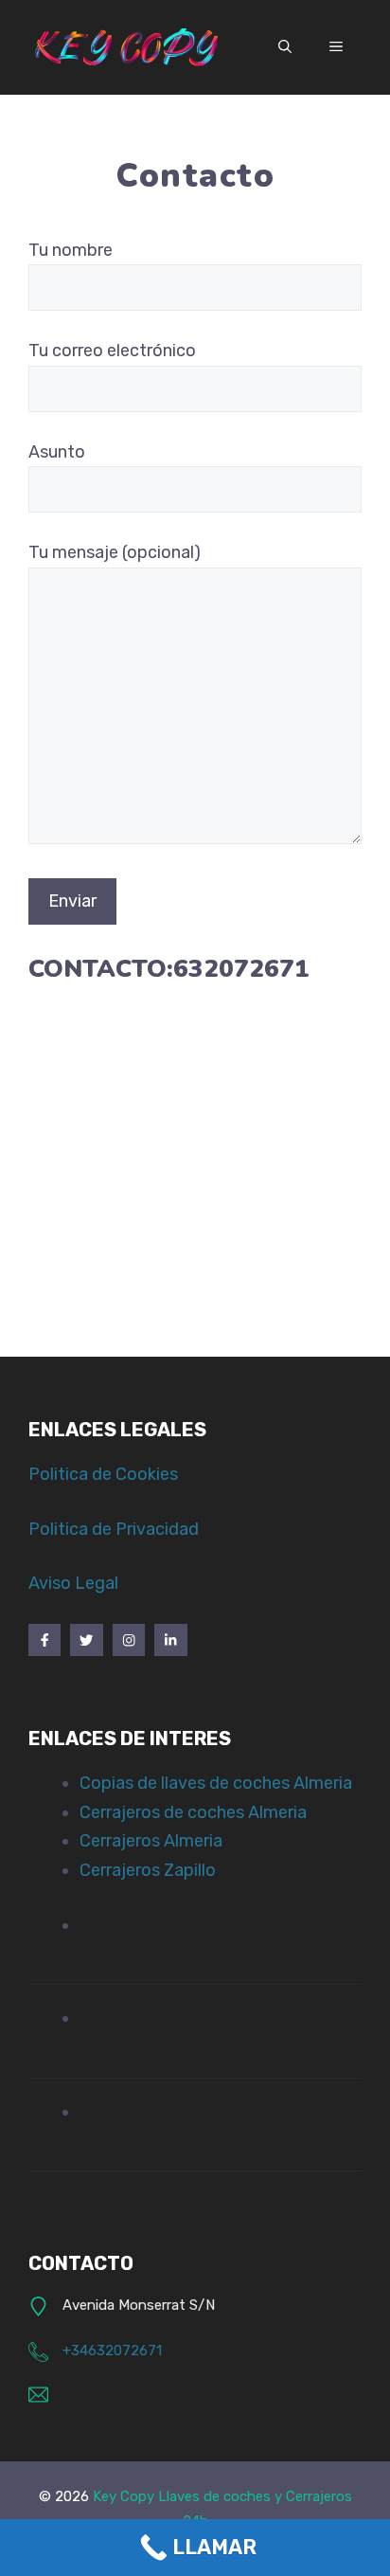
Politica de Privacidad (114, 1529)
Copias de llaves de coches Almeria (216, 1783)
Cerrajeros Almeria (151, 1841)
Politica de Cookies (103, 1474)
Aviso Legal (73, 1583)
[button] (285, 47)
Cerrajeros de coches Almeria (193, 1812)
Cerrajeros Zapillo (148, 1870)
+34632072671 (112, 2351)
